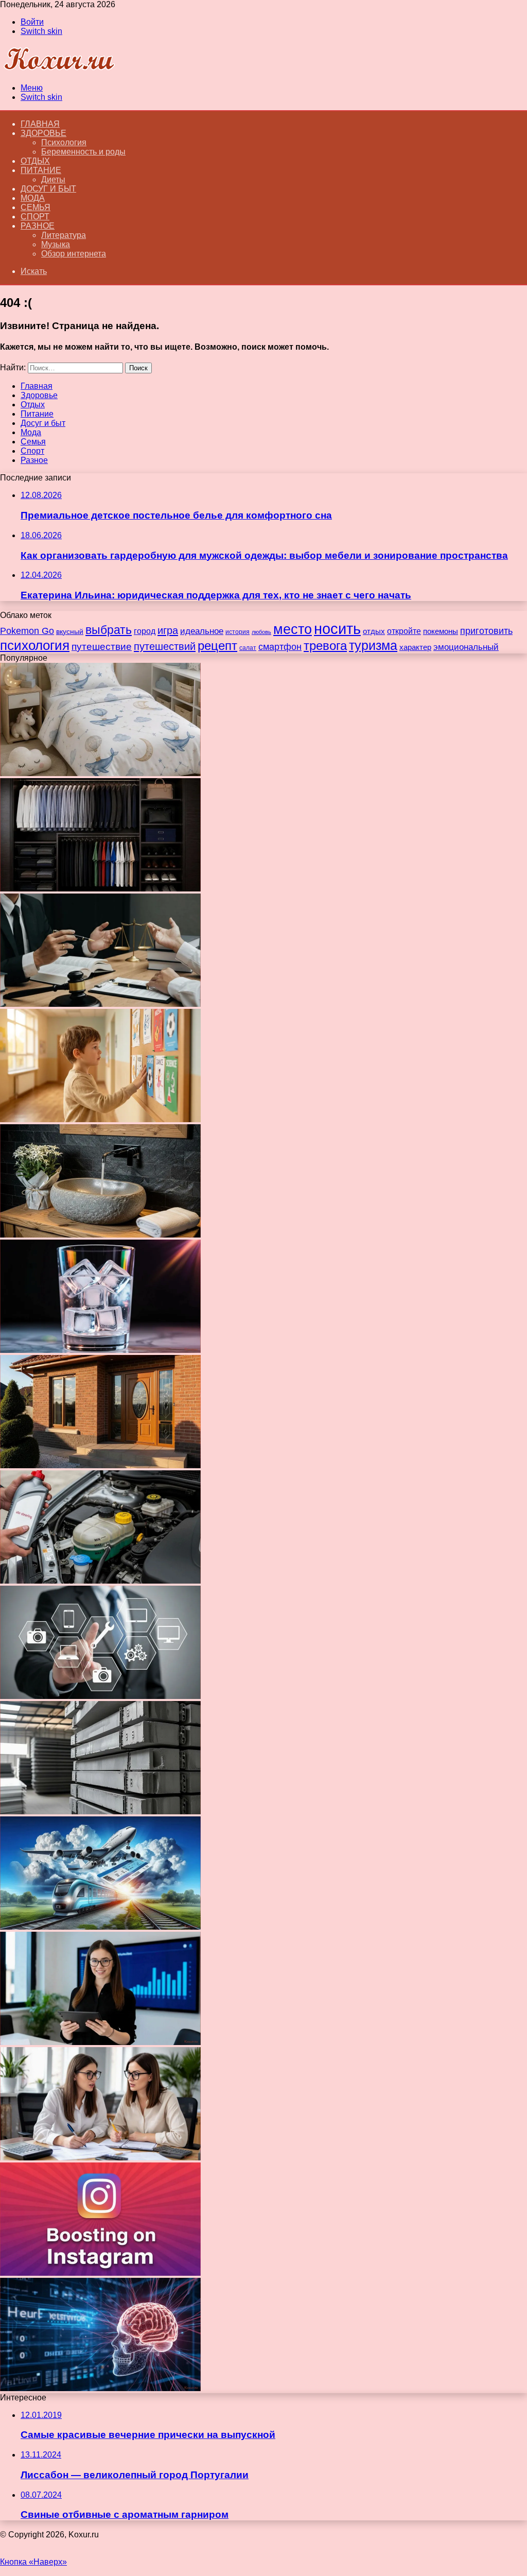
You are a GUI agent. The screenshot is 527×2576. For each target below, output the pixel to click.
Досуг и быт (48, 189)
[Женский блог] (59, 70)
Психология (64, 142)
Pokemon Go (27, 631)
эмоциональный (466, 647)
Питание (41, 170)
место (293, 629)
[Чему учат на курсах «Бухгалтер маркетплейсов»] (100, 2042)
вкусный (70, 631)
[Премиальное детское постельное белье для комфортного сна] (100, 773)
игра (168, 630)
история (238, 632)
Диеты (53, 179)
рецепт (217, 646)
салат (248, 648)
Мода (33, 198)
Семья (36, 207)
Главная (37, 386)
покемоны (441, 631)
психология (35, 645)
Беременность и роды (83, 152)
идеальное (202, 631)
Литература (64, 235)
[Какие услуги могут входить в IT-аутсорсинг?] (100, 1696)
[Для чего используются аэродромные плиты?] (100, 1811)
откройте (404, 631)
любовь (261, 632)
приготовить (486, 631)
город (145, 631)
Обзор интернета (74, 254)
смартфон (280, 647)
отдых (374, 631)
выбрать (109, 630)
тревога (325, 646)
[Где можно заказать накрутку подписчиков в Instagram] (100, 2273)
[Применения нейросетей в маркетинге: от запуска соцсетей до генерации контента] (100, 2388)
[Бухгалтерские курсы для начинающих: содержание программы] (100, 2158)
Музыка (56, 244)
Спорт (35, 217)
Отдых (35, 161)
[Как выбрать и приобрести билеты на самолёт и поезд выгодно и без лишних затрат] (100, 1927)
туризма (373, 645)
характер (415, 647)
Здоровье (43, 133)
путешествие (102, 646)
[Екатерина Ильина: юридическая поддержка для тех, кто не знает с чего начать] (100, 1004)
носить (337, 629)
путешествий (165, 646)
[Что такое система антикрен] (100, 1581)
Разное (38, 226)
